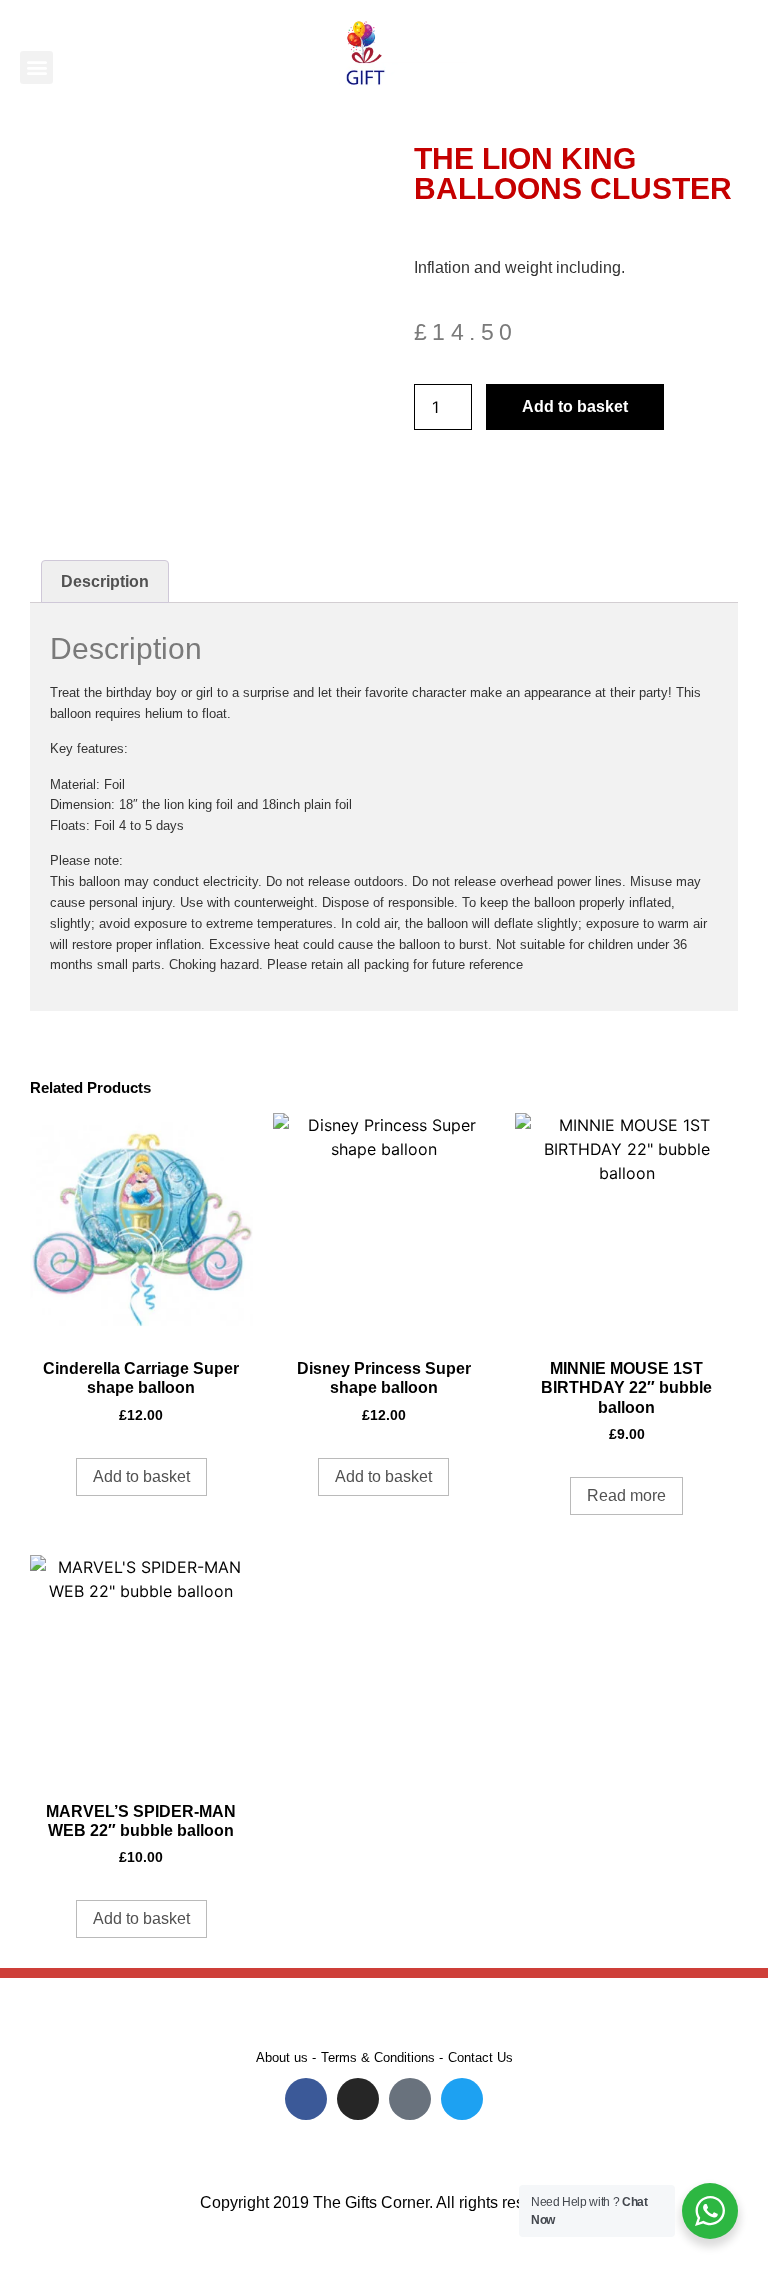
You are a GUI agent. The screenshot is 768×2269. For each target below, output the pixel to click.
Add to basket (575, 406)
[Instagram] (358, 2099)
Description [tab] (105, 581)
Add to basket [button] (141, 1476)
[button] (36, 67)
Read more (626, 1495)
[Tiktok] (410, 2099)
